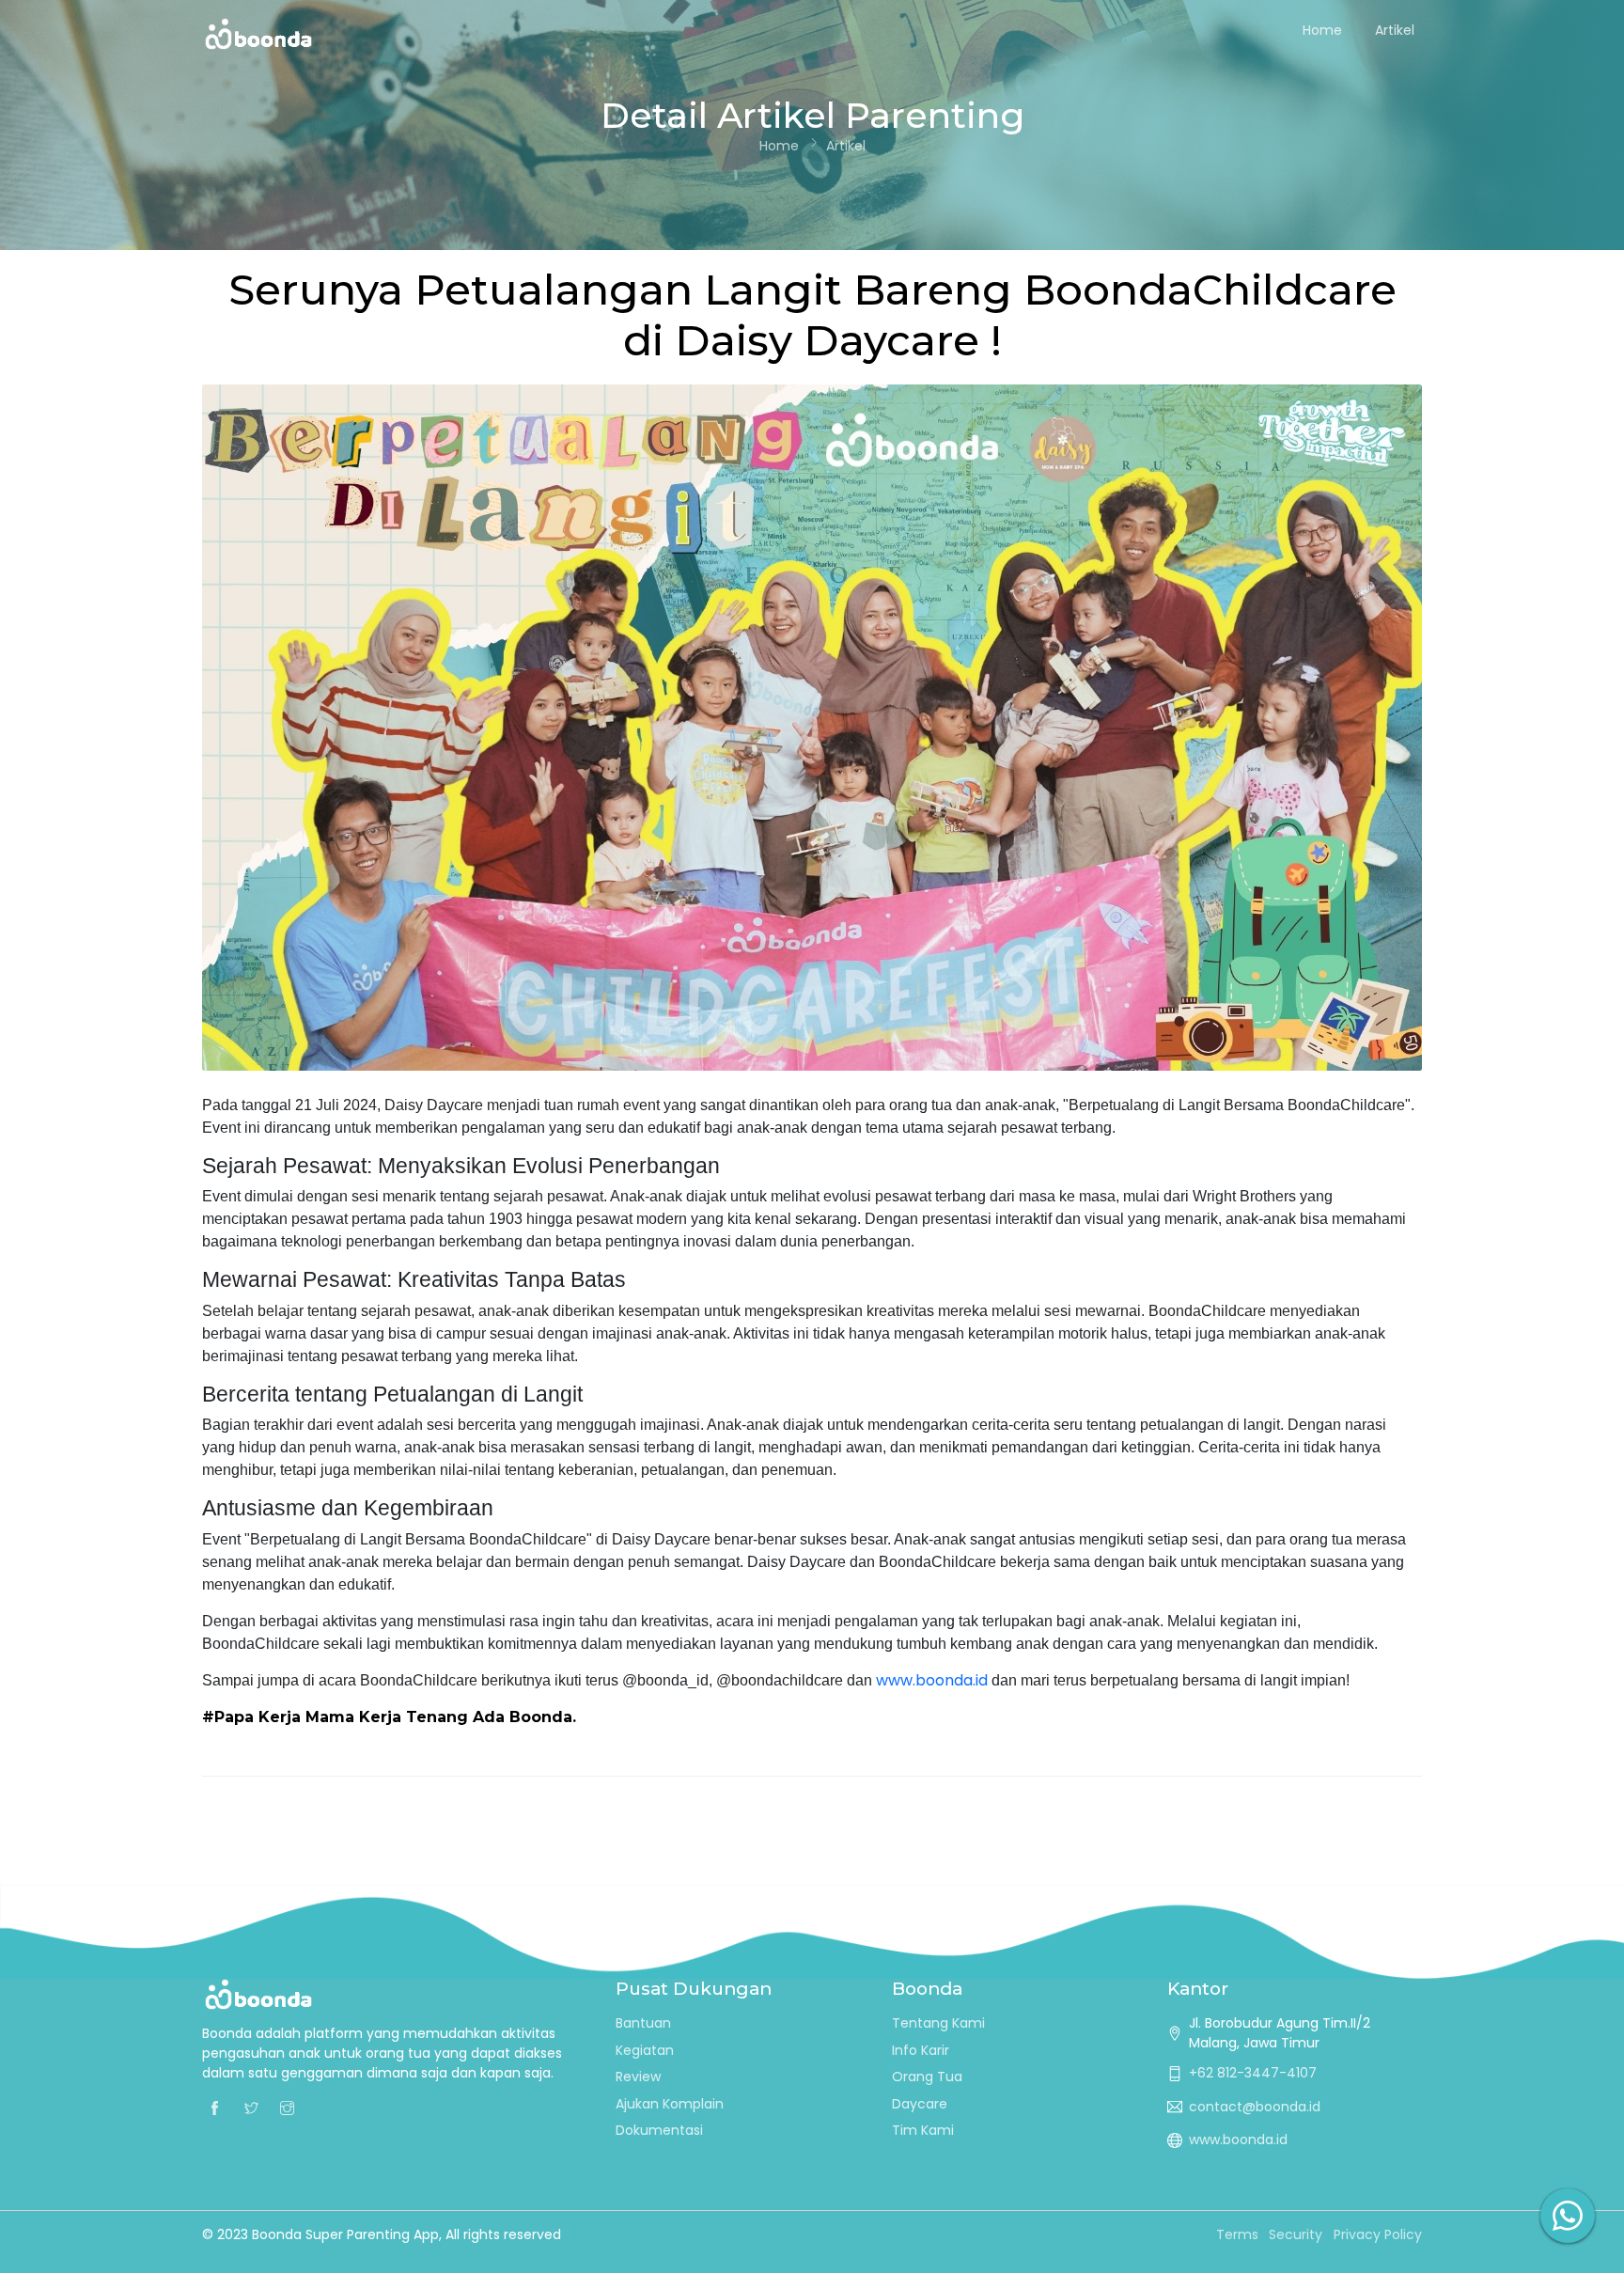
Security (1296, 2234)
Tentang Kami (938, 2023)
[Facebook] (215, 2107)
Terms (1237, 2234)
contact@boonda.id (1255, 2107)
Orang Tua (927, 2077)
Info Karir (921, 2050)
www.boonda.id (932, 1680)
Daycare (920, 2104)
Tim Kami (923, 2130)
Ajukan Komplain (670, 2104)
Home (1322, 30)
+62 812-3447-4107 (1253, 2073)
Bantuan (643, 2023)
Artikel (1395, 30)
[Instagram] (287, 2107)
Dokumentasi (659, 2130)
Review (638, 2077)
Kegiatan (645, 2050)
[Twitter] (251, 2107)
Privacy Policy (1378, 2234)
